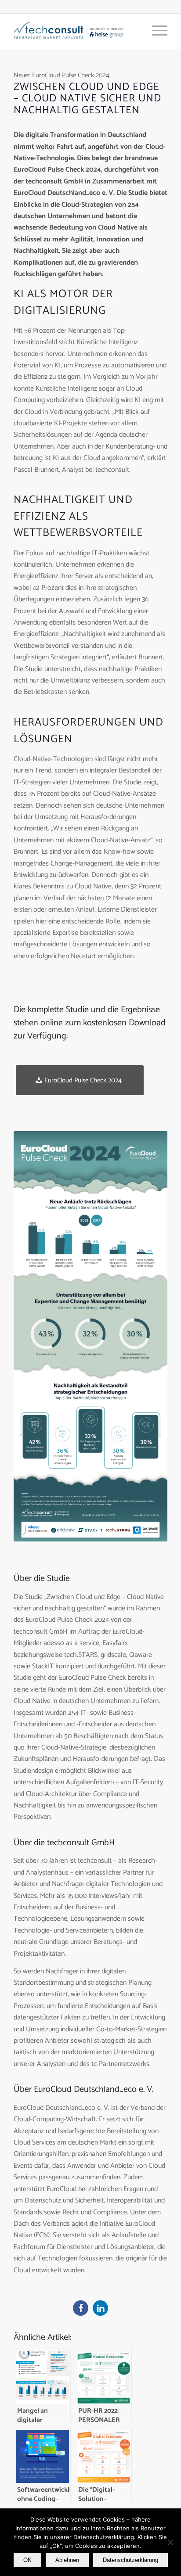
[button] (81, 2308)
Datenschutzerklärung (130, 2560)
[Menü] (155, 31)
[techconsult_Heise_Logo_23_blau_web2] (75, 31)
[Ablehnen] (170, 2542)
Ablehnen (67, 2560)
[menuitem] (155, 31)
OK (27, 2560)
